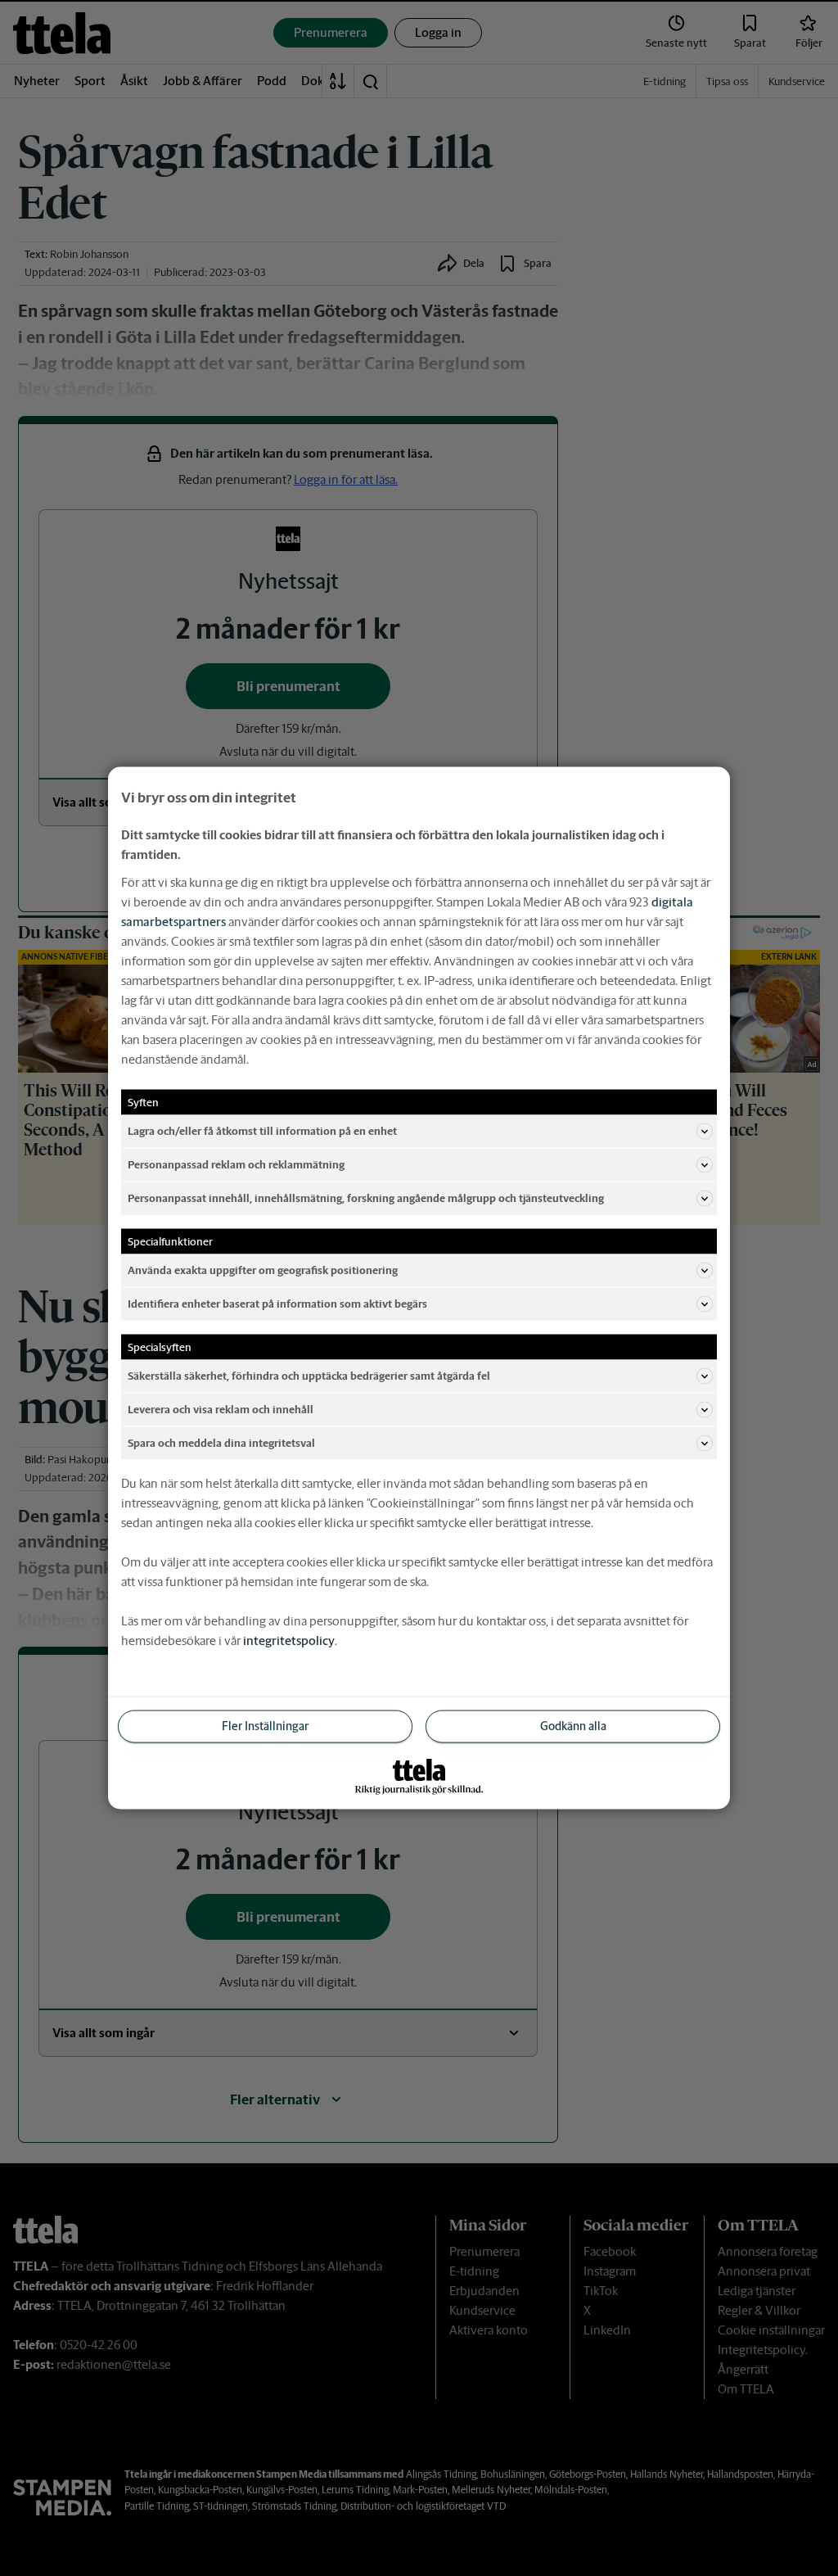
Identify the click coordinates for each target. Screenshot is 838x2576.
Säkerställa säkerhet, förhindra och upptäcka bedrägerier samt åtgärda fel (309, 1375)
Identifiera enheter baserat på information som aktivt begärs (277, 1303)
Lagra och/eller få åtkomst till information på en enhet (262, 1130)
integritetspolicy (289, 1641)
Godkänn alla (573, 1726)
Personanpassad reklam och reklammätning (236, 1164)
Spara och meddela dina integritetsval (221, 1442)
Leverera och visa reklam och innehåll (221, 1409)
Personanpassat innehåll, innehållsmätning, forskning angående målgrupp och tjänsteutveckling (366, 1198)
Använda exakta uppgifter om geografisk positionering (263, 1270)
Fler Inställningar (265, 1726)
